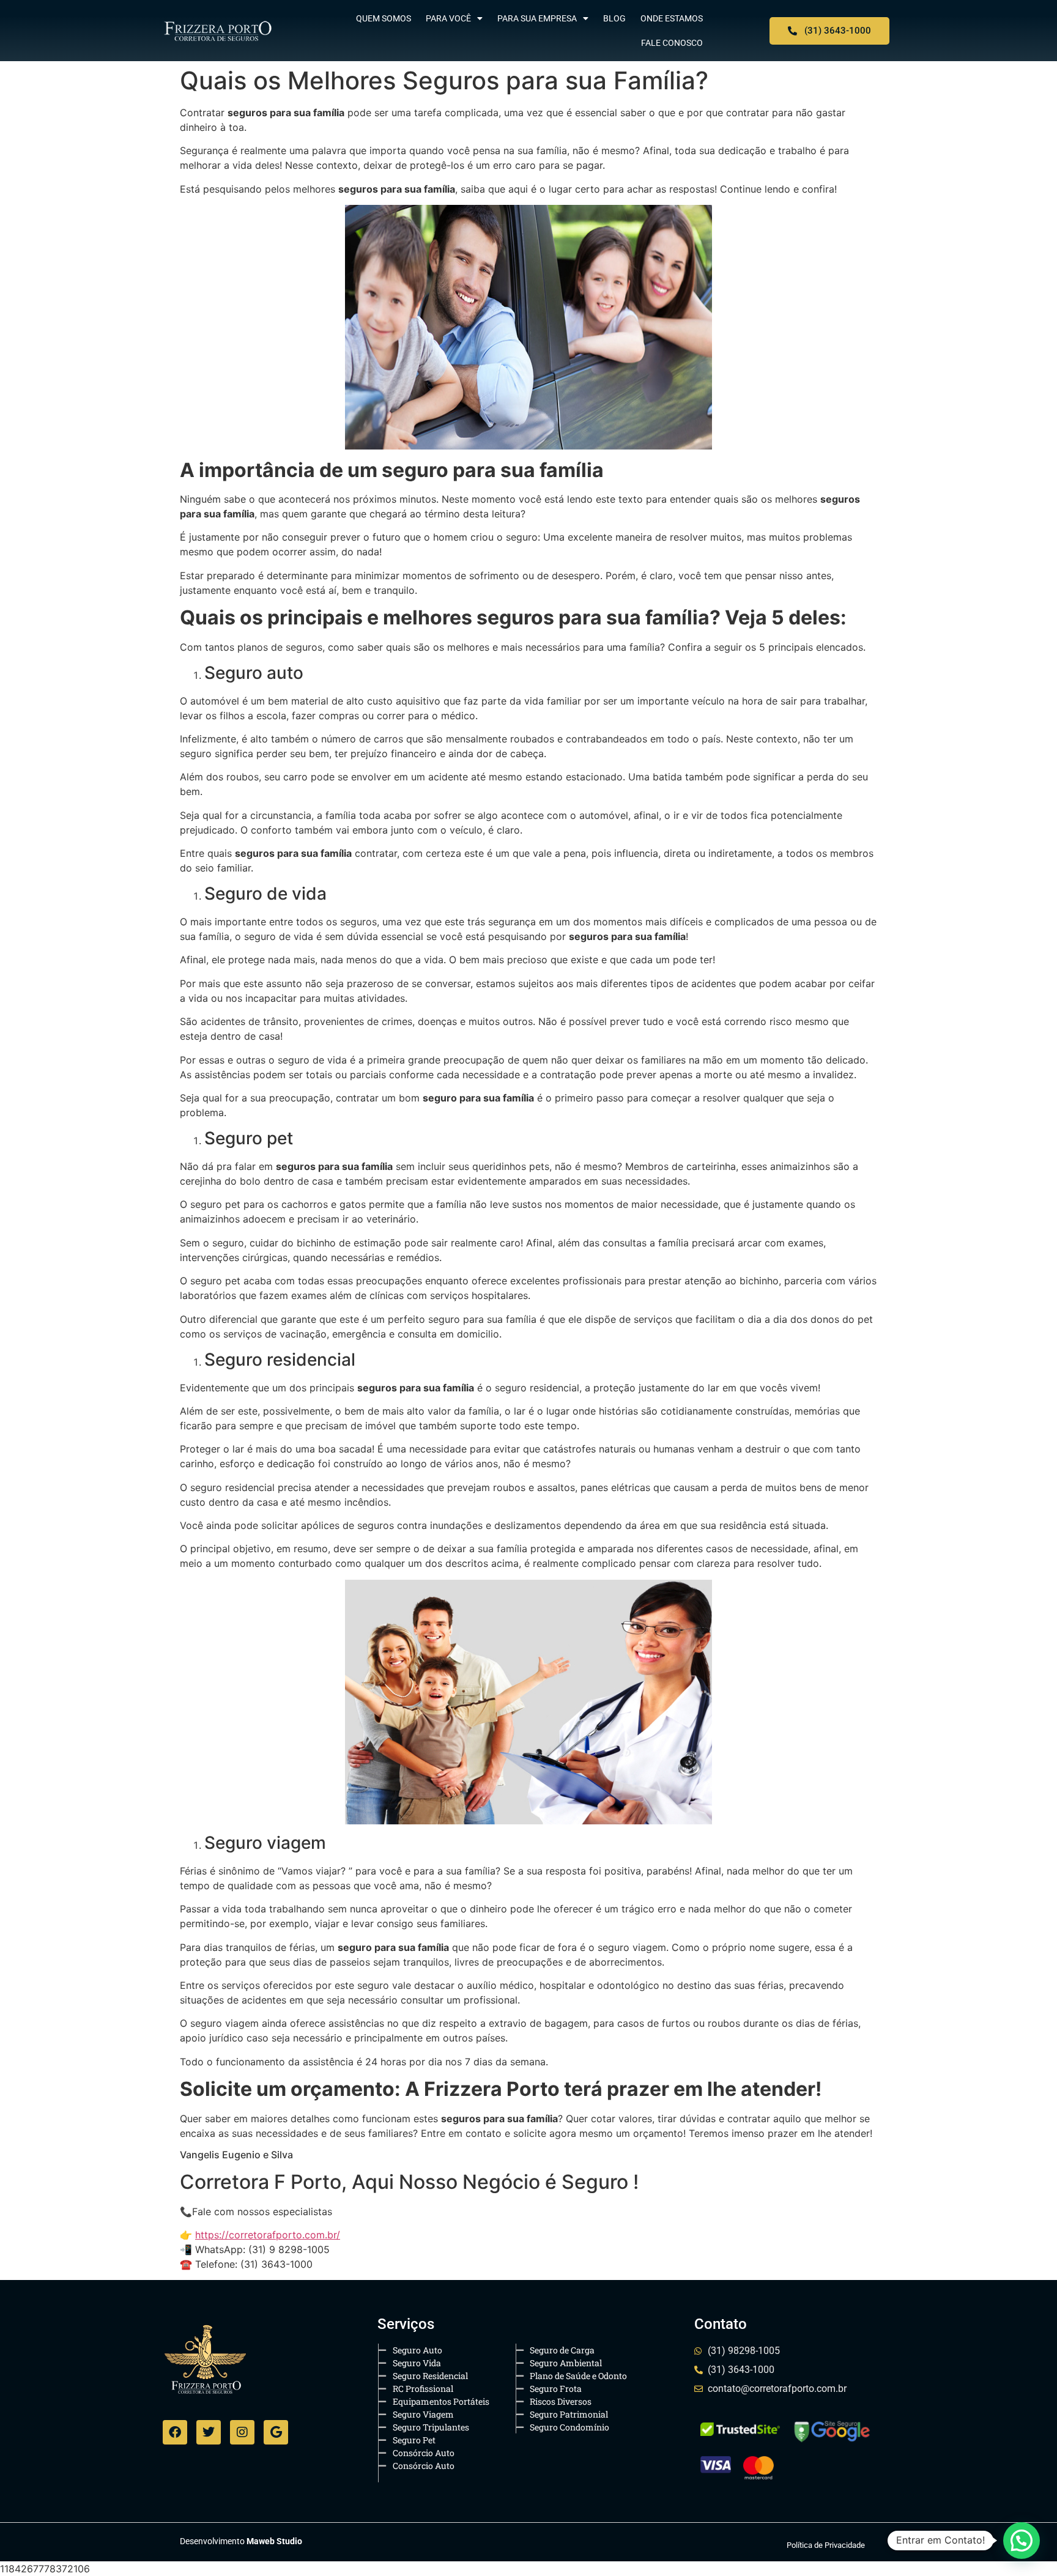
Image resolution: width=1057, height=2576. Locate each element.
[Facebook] (175, 2432)
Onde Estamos (672, 18)
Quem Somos (384, 18)
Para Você (448, 18)
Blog (614, 18)
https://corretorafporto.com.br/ (268, 2235)
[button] (1022, 2541)
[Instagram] (242, 2432)
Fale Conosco (672, 43)
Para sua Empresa (537, 18)
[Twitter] (209, 2432)
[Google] (276, 2432)
